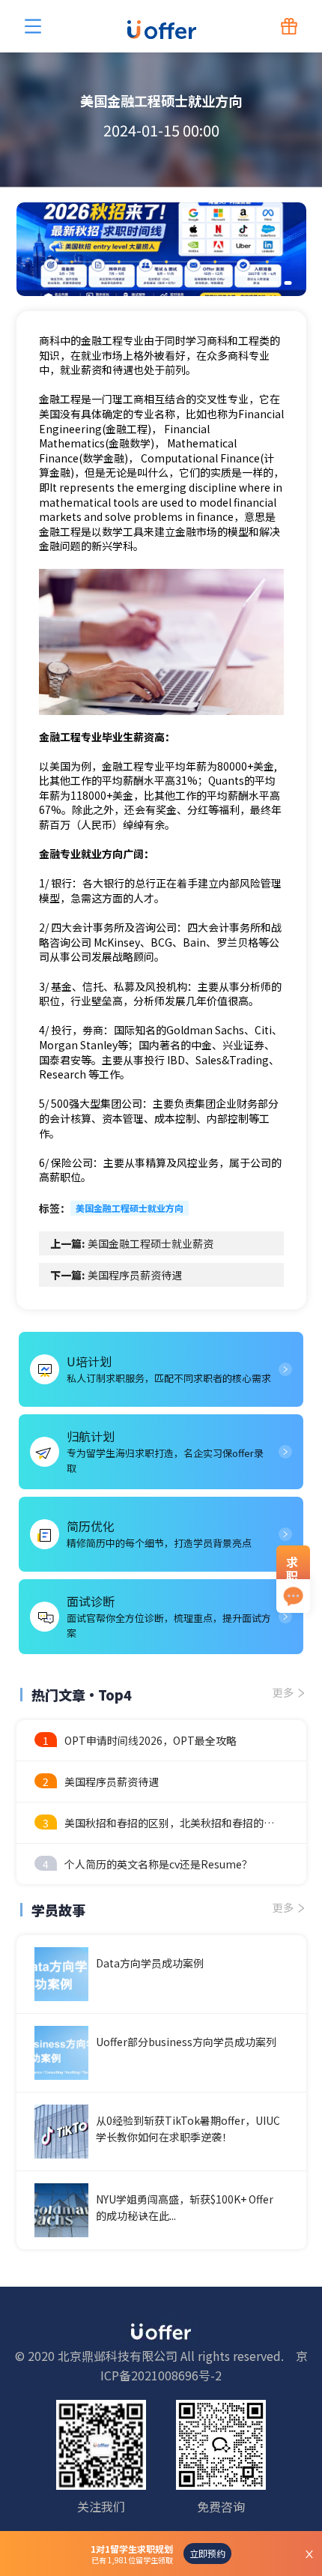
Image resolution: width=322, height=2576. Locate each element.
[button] (249, 283)
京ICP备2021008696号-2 (204, 2365)
